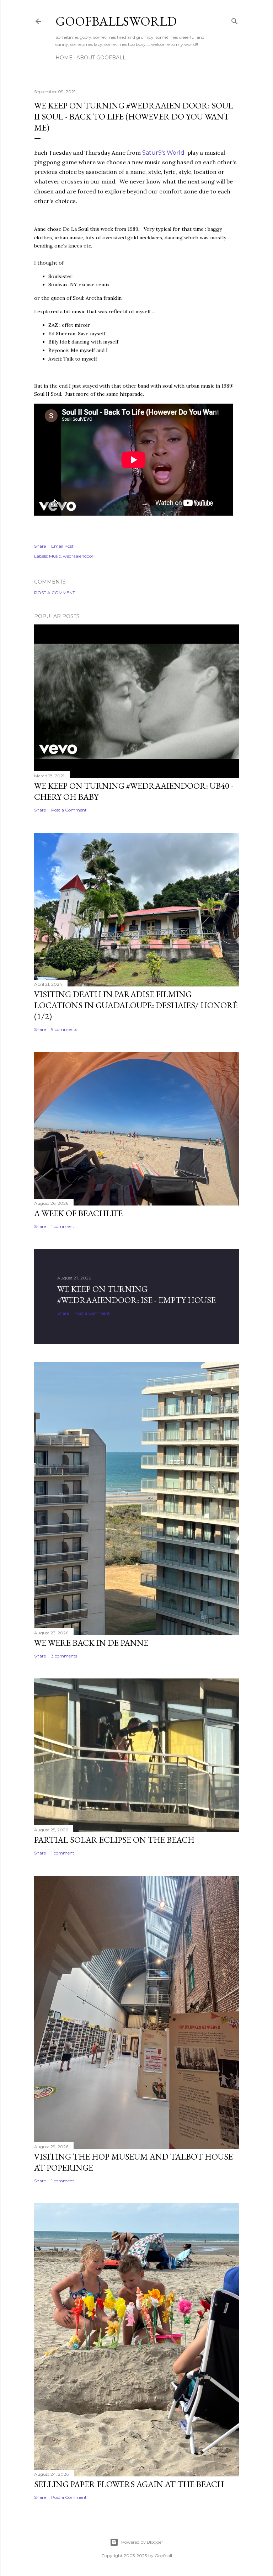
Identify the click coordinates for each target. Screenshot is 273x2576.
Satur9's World (163, 153)
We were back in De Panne (91, 1643)
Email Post (62, 546)
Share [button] (40, 546)
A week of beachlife (78, 1213)
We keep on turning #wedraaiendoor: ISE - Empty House (136, 1294)
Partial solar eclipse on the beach (114, 1840)
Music (55, 556)
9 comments (64, 1029)
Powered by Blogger (142, 2542)
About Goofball (101, 58)
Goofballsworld (116, 21)
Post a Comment (55, 593)
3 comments (64, 1656)
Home (64, 58)
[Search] (235, 20)
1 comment (63, 1226)
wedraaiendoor (78, 556)
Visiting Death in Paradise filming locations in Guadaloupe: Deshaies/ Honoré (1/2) (136, 1005)
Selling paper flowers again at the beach (129, 2484)
